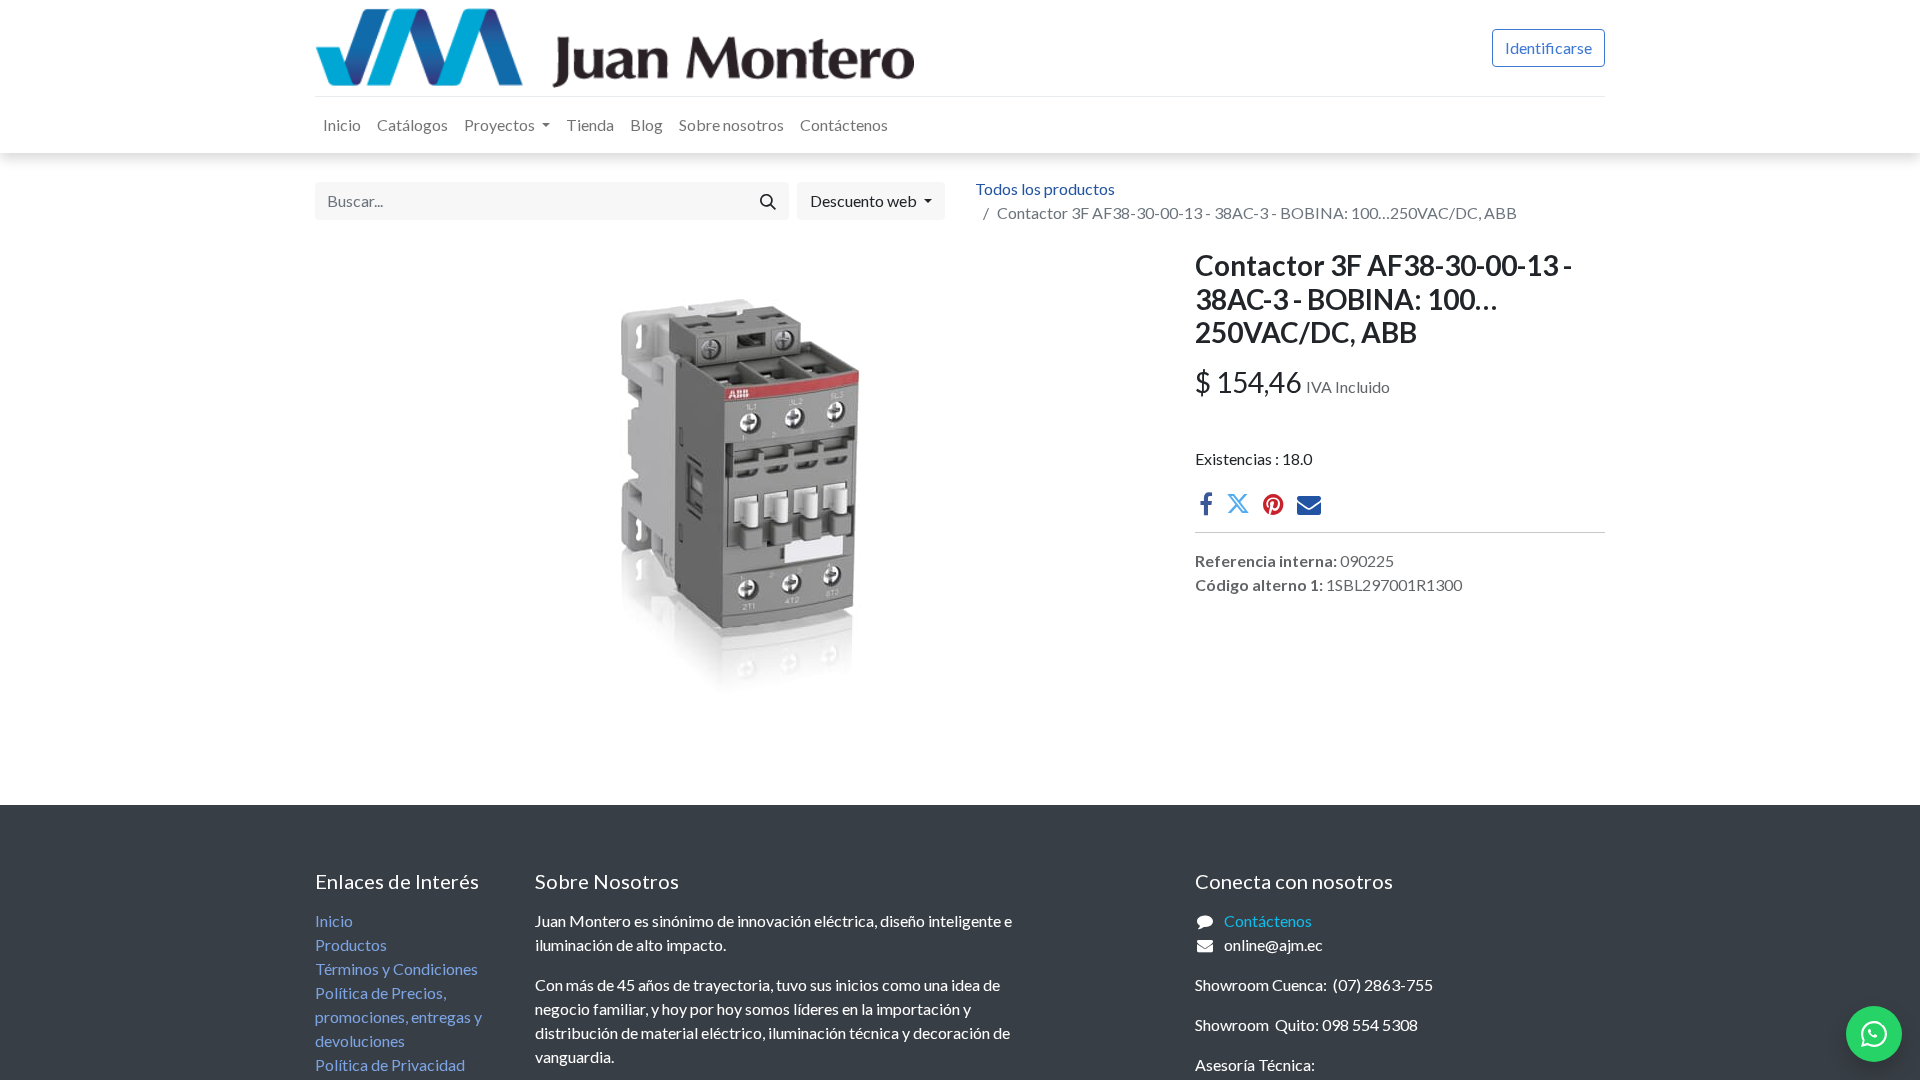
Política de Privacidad (390, 1064)
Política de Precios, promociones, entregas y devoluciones (398, 1016)
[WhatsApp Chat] (1874, 1034)
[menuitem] (342, 125)
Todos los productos (1045, 188)
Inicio (334, 920)
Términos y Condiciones (396, 968)
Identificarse (1548, 47)
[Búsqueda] (768, 201)
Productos (351, 944)
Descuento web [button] (865, 200)
